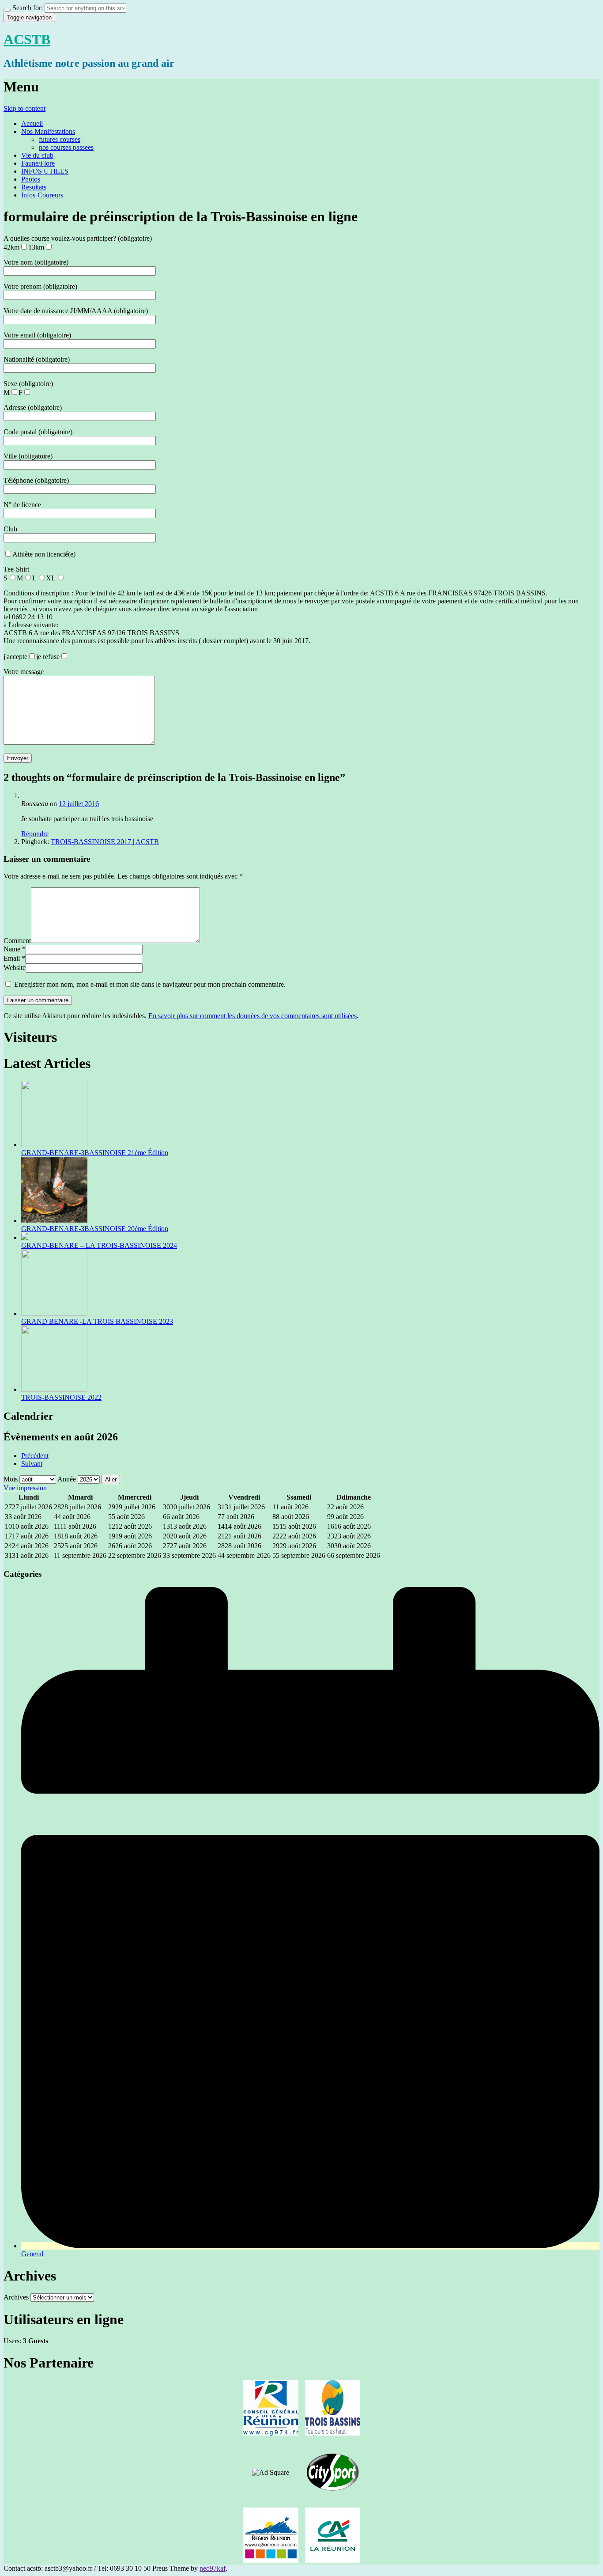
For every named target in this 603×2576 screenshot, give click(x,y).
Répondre (35, 834)
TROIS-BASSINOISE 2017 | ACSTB (105, 842)
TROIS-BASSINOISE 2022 (61, 1397)
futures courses (60, 139)
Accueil (32, 123)
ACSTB (27, 39)
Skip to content (24, 108)
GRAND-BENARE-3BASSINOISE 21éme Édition (95, 1153)
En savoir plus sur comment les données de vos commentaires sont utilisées (253, 1016)
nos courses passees (66, 147)
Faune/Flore (38, 163)
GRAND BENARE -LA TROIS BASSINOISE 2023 (97, 1321)
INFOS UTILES (45, 171)
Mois (11, 1479)
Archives (16, 2297)
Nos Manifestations (48, 131)
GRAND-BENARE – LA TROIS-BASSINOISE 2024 (99, 1245)
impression (25, 1488)
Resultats (34, 187)
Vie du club (37, 155)
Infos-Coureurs (42, 195)
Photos (31, 179)
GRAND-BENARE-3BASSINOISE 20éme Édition (95, 1229)
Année (67, 1479)
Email (12, 958)
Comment (17, 941)
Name (12, 949)
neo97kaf (213, 2568)
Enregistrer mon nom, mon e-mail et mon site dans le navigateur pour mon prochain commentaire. (150, 984)
